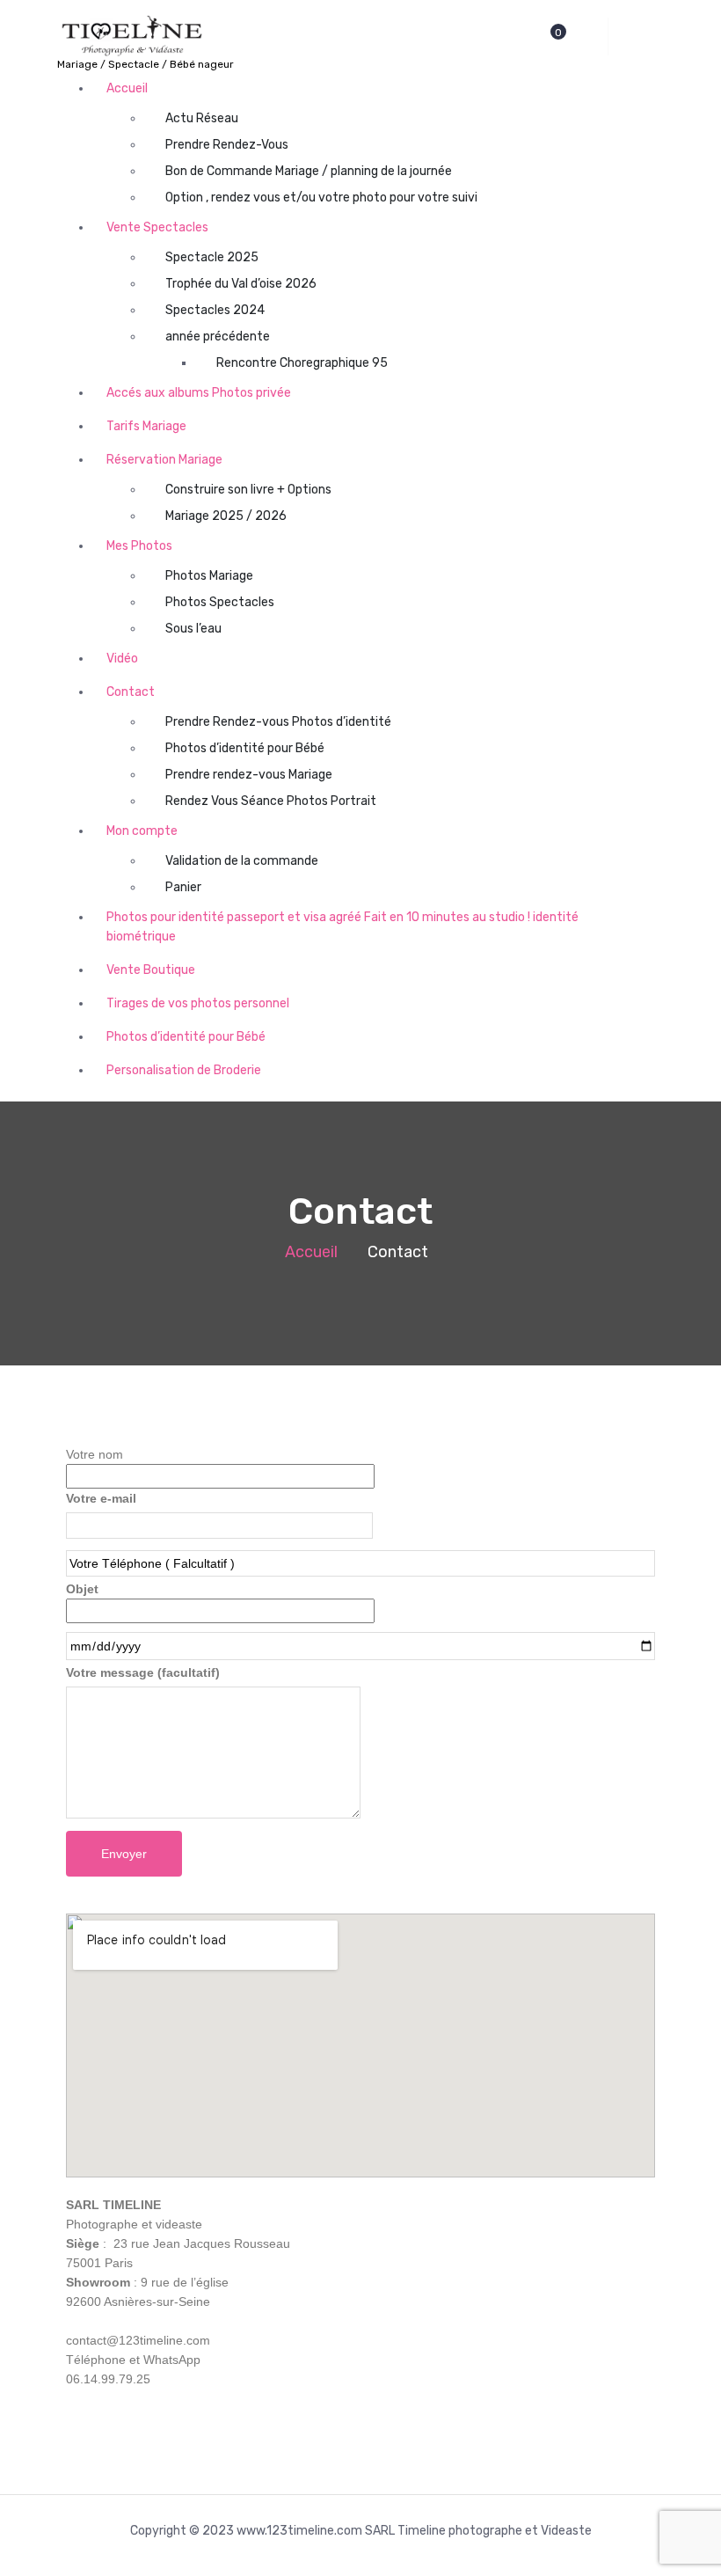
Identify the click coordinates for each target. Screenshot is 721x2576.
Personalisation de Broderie (184, 1070)
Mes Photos (139, 546)
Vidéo (122, 659)
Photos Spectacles (220, 602)
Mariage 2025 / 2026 (226, 516)
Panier (183, 887)
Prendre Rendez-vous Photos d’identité (278, 722)
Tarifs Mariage (146, 426)
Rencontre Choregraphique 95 (302, 363)
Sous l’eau (193, 629)
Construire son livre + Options (248, 490)
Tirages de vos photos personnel (198, 1003)
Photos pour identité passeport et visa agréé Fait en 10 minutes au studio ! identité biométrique (342, 927)
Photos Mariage (209, 576)
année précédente (218, 337)
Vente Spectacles (157, 227)
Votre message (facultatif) (143, 1672)
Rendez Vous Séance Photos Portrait (271, 801)
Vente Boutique (151, 970)
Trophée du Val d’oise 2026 (241, 284)
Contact (131, 692)
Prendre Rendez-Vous (227, 145)
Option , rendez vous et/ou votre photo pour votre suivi (321, 198)
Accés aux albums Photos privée (199, 393)
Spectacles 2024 (215, 310)
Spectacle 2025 (212, 257)
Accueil (127, 88)
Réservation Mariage (164, 460)
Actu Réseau (202, 118)
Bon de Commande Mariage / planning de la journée (309, 171)
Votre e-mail (101, 1498)
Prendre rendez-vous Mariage (249, 775)
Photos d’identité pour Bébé (245, 748)
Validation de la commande (242, 861)
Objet (82, 1589)
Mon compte (142, 831)
